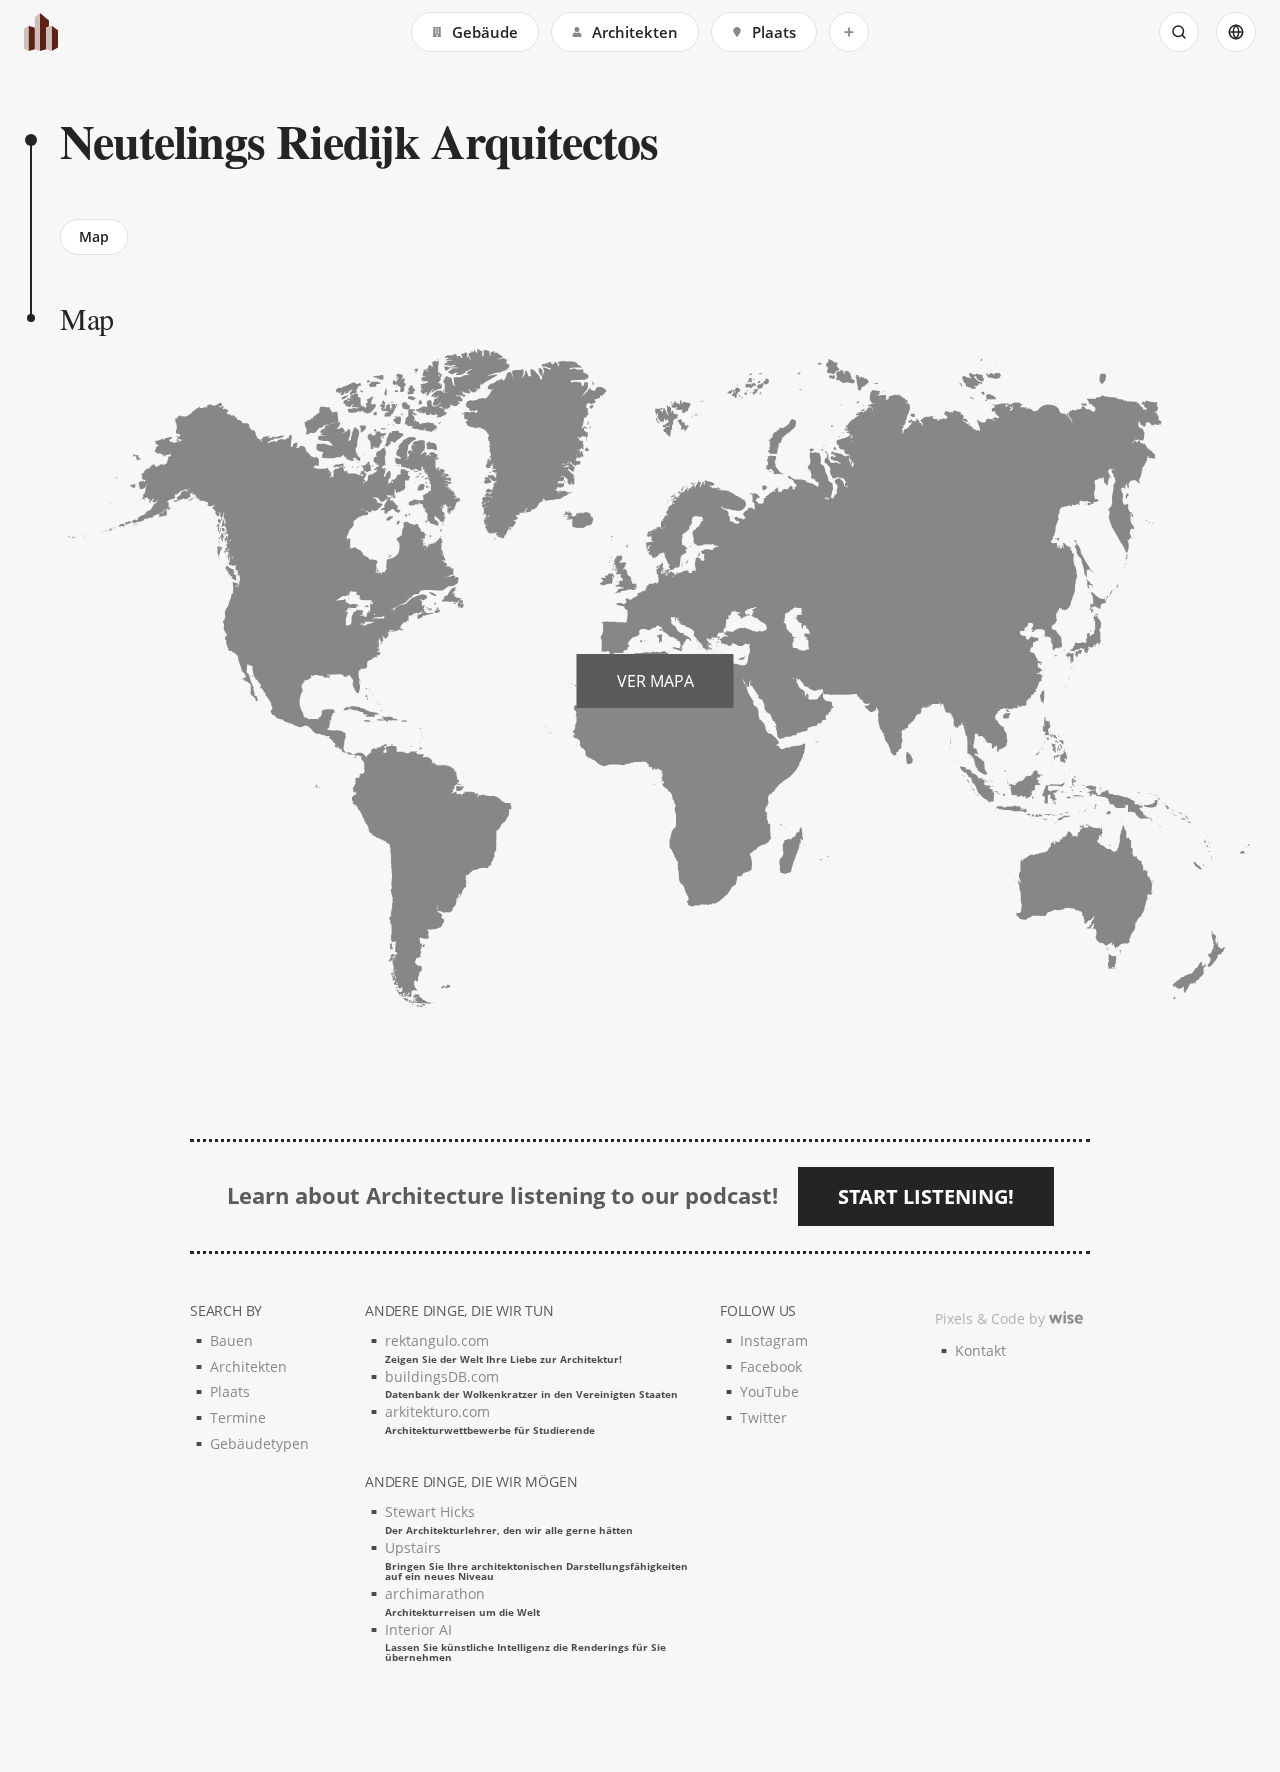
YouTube (769, 1391)
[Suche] (1179, 32)
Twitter (763, 1417)
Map (94, 236)
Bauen (231, 1340)
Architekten (635, 32)
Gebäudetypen (259, 1443)
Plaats (774, 32)
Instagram (774, 1340)
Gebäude (485, 32)
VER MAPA (655, 681)
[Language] (1236, 32)
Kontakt (980, 1350)
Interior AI (525, 1641)
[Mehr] (849, 32)
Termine (238, 1417)
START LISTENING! (926, 1196)
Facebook (771, 1366)
